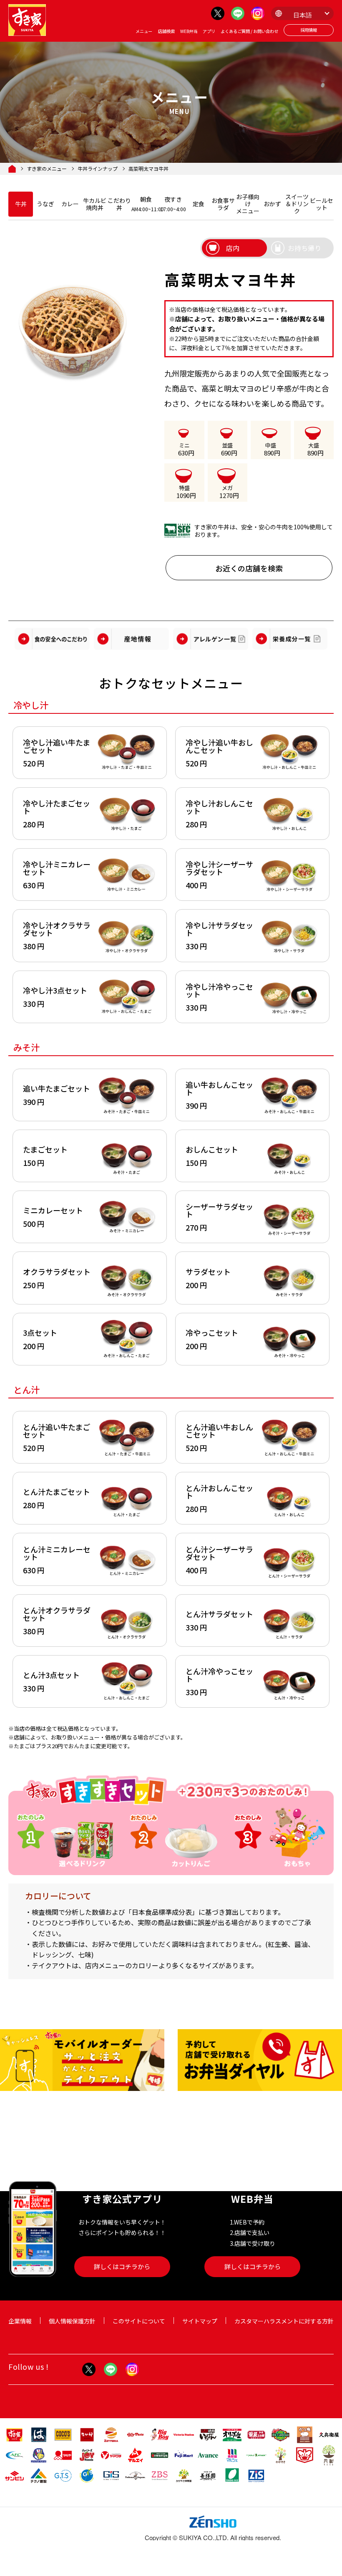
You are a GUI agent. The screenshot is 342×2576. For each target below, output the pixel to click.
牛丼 (21, 204)
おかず (272, 204)
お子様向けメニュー (248, 204)
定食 (199, 204)
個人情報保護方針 (72, 2321)
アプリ (209, 31)
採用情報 (309, 30)
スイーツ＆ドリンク (297, 204)
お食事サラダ (223, 204)
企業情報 (20, 2321)
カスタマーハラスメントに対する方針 (284, 2321)
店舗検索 (166, 31)
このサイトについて (139, 2321)
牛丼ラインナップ (98, 169)
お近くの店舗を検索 (249, 568)
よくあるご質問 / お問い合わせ (249, 31)
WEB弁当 (189, 31)
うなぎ (45, 204)
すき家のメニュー (47, 169)
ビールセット (322, 204)
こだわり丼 (119, 204)
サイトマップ (200, 2321)
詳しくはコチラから (122, 2266)
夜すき (173, 204)
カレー (70, 204)
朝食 (146, 204)
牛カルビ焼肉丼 (95, 204)
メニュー (144, 31)
